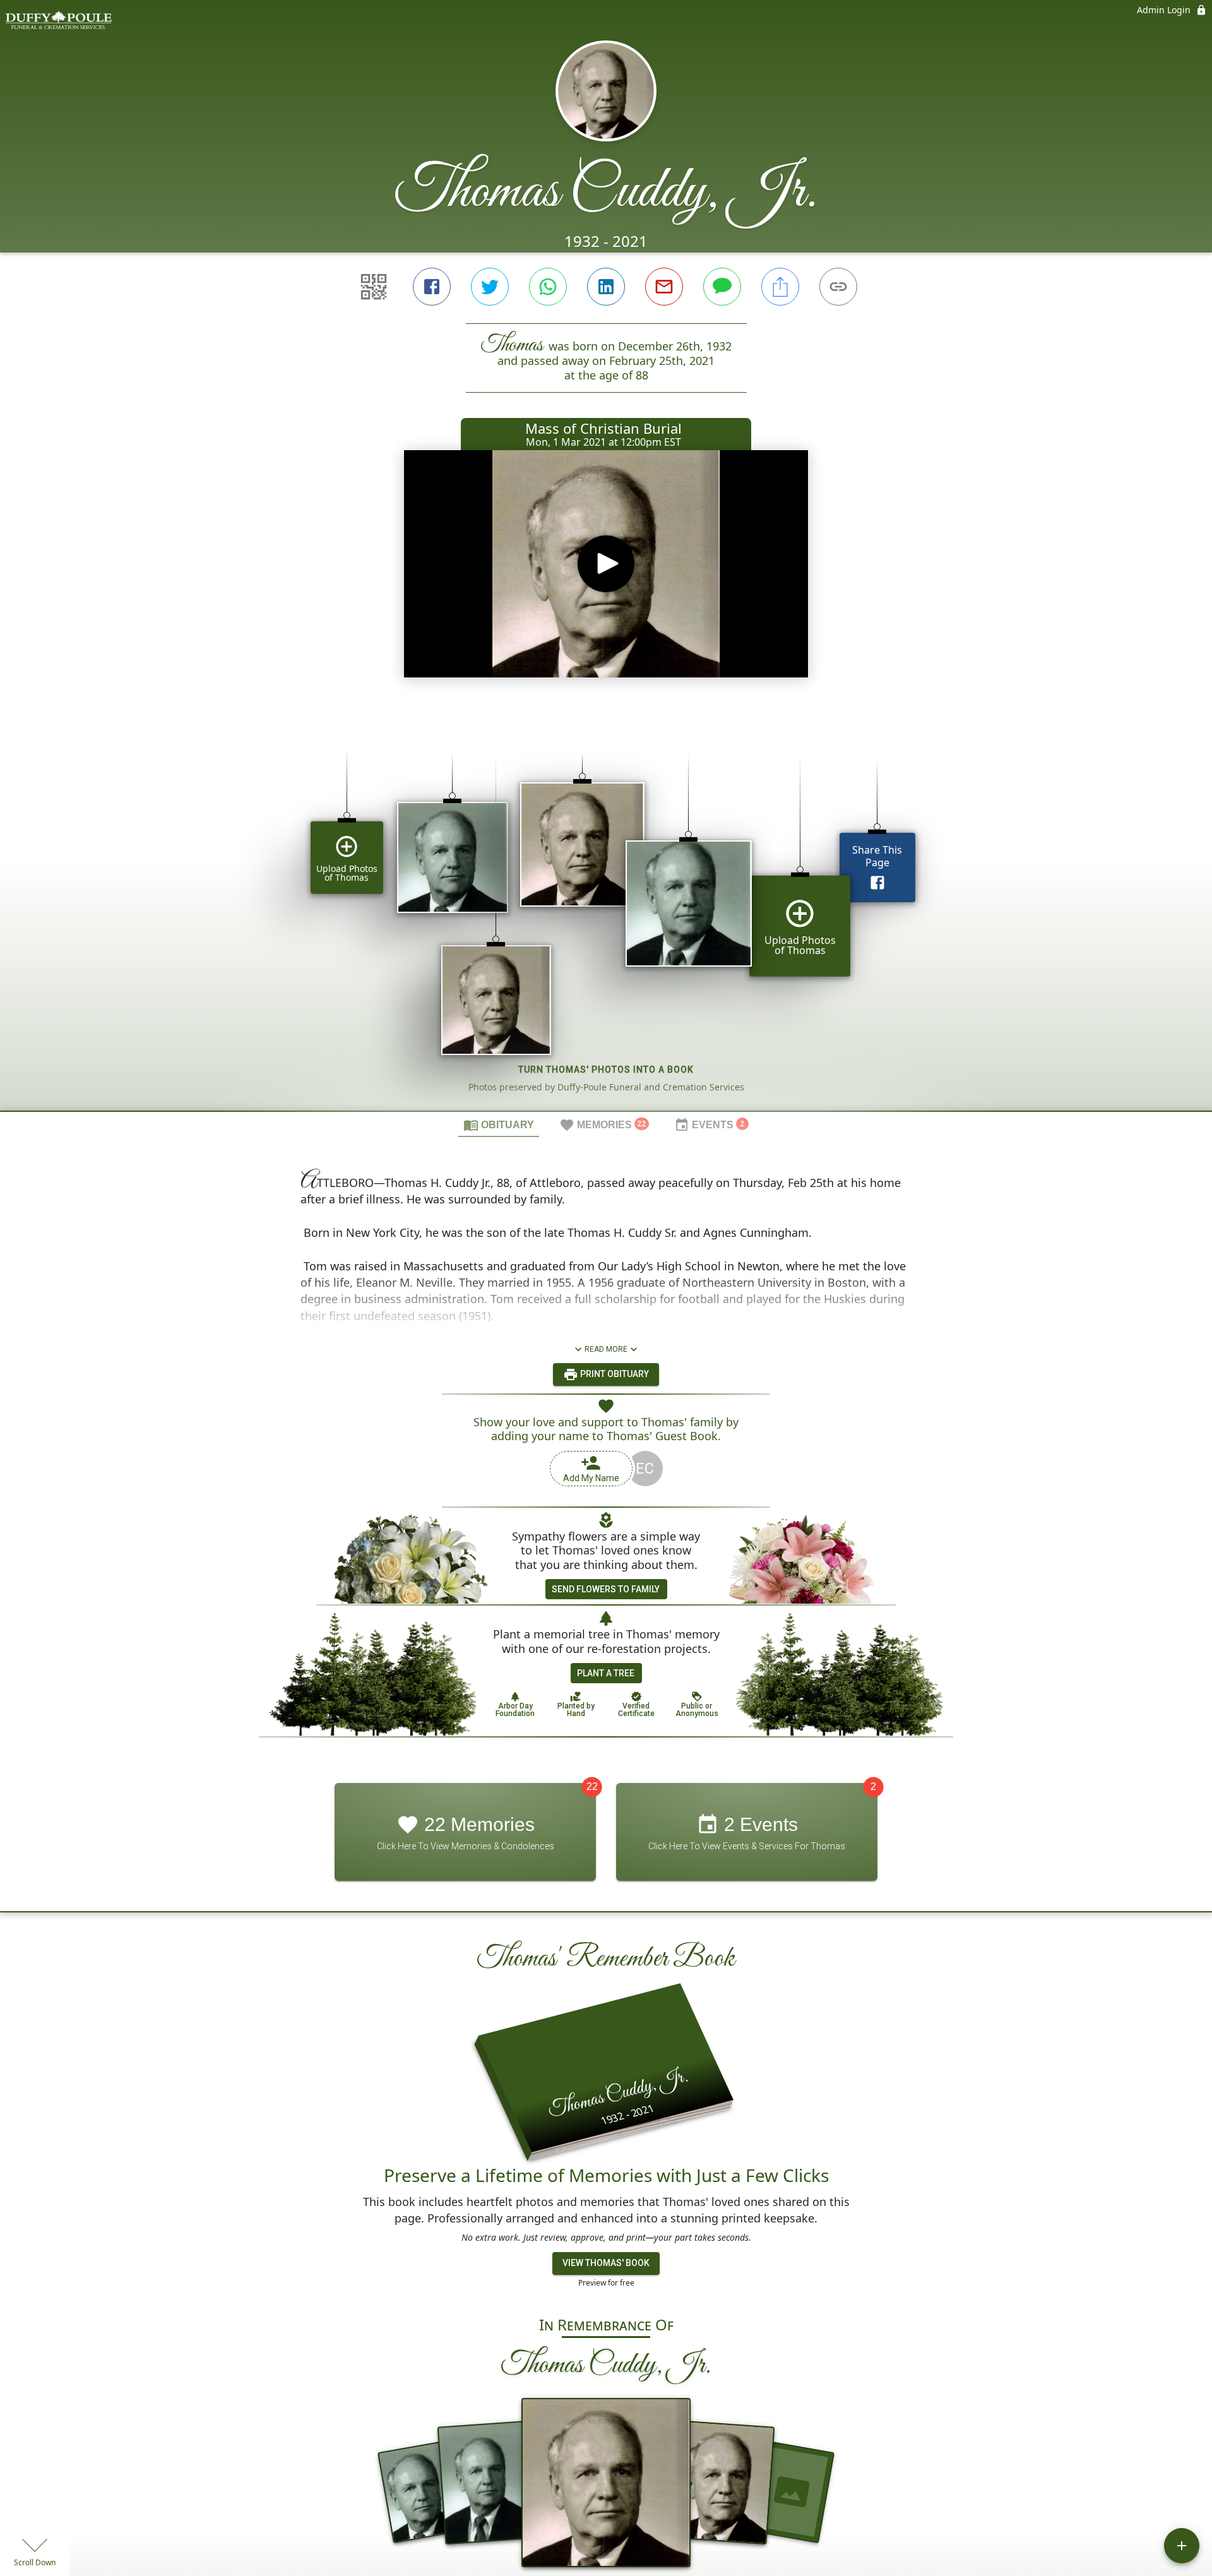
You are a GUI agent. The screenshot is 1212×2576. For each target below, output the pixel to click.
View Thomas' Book (606, 2263)
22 (592, 1787)
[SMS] (722, 287)
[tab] (499, 1124)
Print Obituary (614, 1374)
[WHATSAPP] (548, 287)
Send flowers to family (606, 1589)
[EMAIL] (664, 287)
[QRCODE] (374, 287)
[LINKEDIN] (606, 287)
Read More (606, 1349)
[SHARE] (780, 287)
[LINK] (838, 287)
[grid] (606, 910)
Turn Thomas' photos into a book (606, 1070)
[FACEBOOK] (432, 287)
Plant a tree (606, 1673)
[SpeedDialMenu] (1182, 2546)
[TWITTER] (490, 287)
